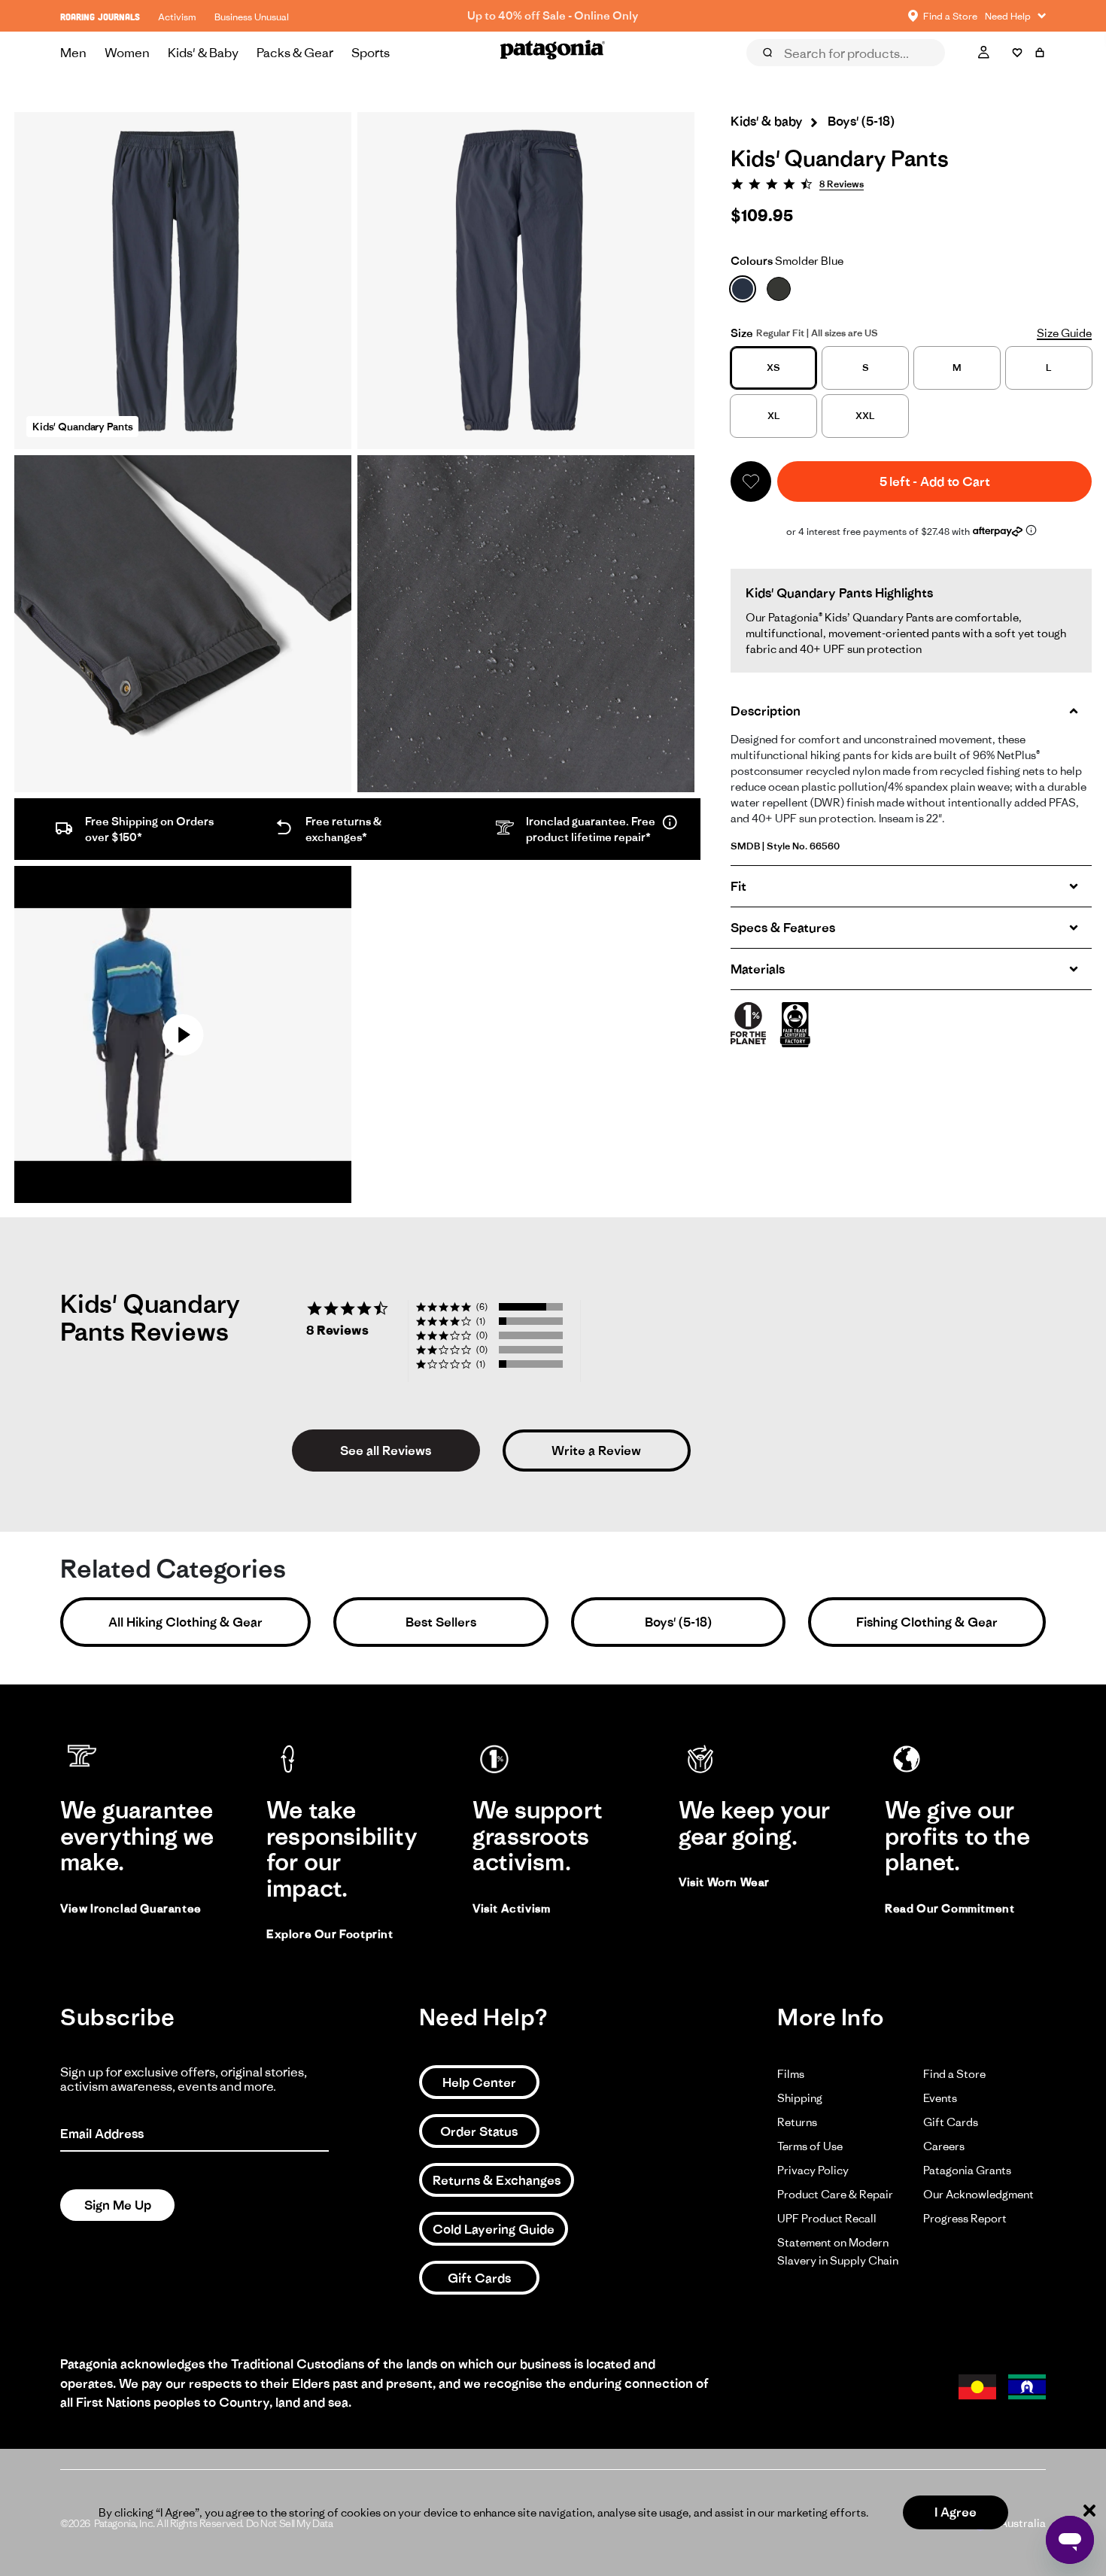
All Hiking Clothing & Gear (185, 1622)
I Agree (956, 2512)
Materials (758, 969)
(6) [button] (482, 1306)
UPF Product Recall (827, 2218)
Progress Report (965, 2218)
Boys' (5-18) (678, 1622)
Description (766, 711)
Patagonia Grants (967, 2170)
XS (773, 368)
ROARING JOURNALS (100, 17)
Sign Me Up (118, 2205)
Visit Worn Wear (724, 1882)
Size (742, 333)
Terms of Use (810, 2146)
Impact (928, 74)
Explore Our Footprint (330, 1934)
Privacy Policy (813, 2170)
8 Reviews (842, 184)
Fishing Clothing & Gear (927, 1622)
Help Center (479, 2082)
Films (791, 2074)
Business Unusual (252, 17)
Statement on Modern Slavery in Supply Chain (838, 2251)
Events (940, 2098)
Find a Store (954, 2074)
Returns (797, 2122)
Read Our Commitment (950, 1908)
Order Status (479, 2131)
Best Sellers (441, 1622)
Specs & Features (783, 928)
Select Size (1009, 74)
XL (774, 416)
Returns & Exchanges (497, 2180)
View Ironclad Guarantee (131, 1908)
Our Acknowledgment (978, 2194)
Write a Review (596, 1451)
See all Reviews (386, 1451)
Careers (944, 2146)
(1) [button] (481, 1321)
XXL (865, 416)
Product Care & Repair (835, 2194)
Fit (738, 886)
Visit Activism (511, 1908)
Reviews (784, 74)
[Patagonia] (553, 53)
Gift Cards (479, 2278)
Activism (177, 17)
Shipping (800, 2098)
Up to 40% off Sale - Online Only (553, 15)
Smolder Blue (787, 261)
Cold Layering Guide (494, 2229)
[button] (751, 481)
